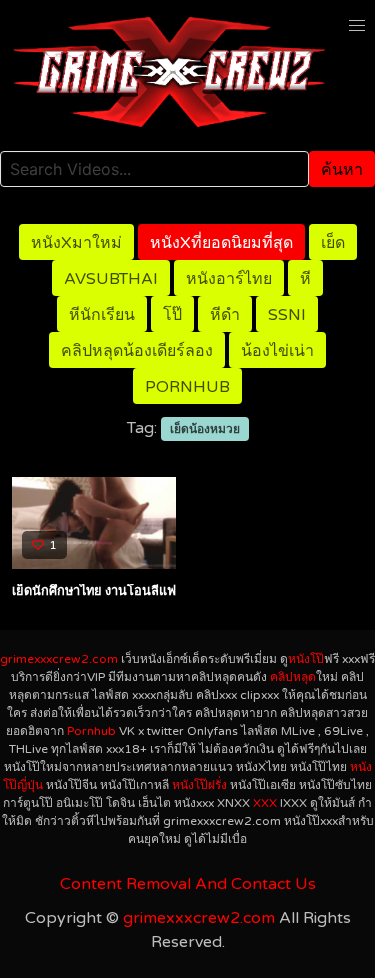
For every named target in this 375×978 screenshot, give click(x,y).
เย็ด (333, 243)
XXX (265, 803)
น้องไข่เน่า (277, 351)
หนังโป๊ (306, 659)
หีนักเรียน (102, 315)
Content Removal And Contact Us (188, 884)
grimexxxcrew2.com (59, 659)
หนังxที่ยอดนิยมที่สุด (221, 243)
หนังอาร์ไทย (229, 279)
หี (305, 279)
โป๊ (172, 315)
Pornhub (187, 387)
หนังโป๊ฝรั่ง (199, 785)
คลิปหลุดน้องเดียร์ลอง (137, 351)
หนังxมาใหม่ (76, 243)
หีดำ (225, 315)
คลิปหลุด (293, 677)
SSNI (287, 315)
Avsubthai (111, 279)
